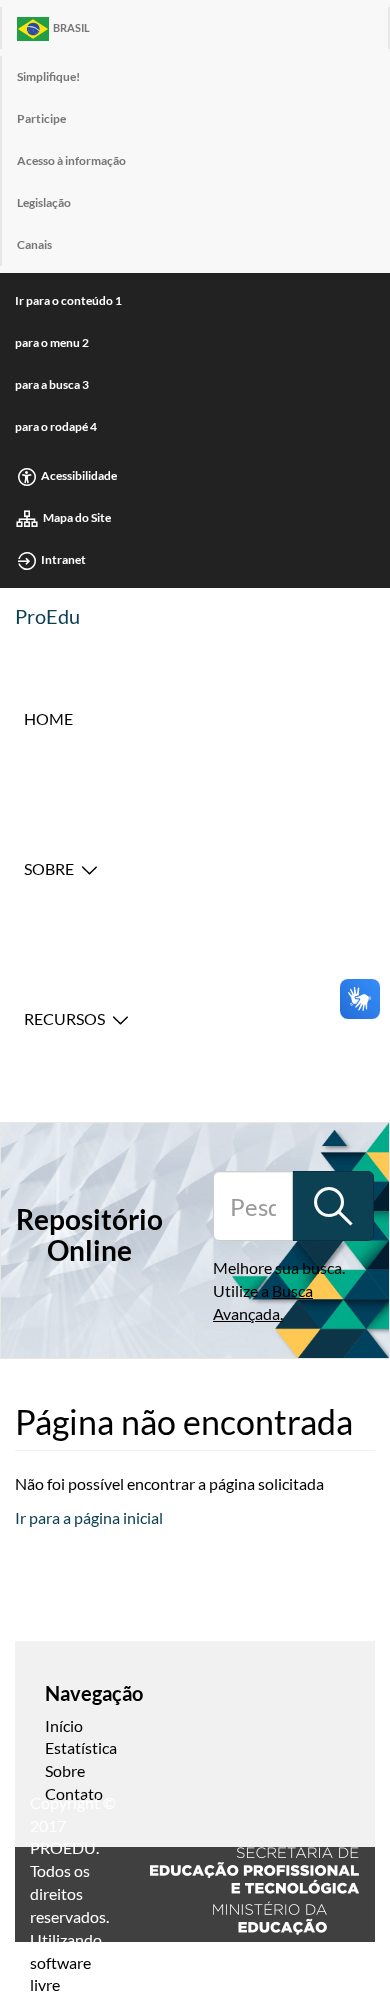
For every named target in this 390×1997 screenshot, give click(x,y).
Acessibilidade (79, 475)
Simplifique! (48, 76)
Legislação (44, 202)
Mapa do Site (77, 517)
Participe (41, 118)
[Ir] (333, 1206)
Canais (34, 244)
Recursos (64, 1018)
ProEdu (47, 616)
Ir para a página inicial (89, 1517)
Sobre (49, 868)
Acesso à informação (71, 160)
